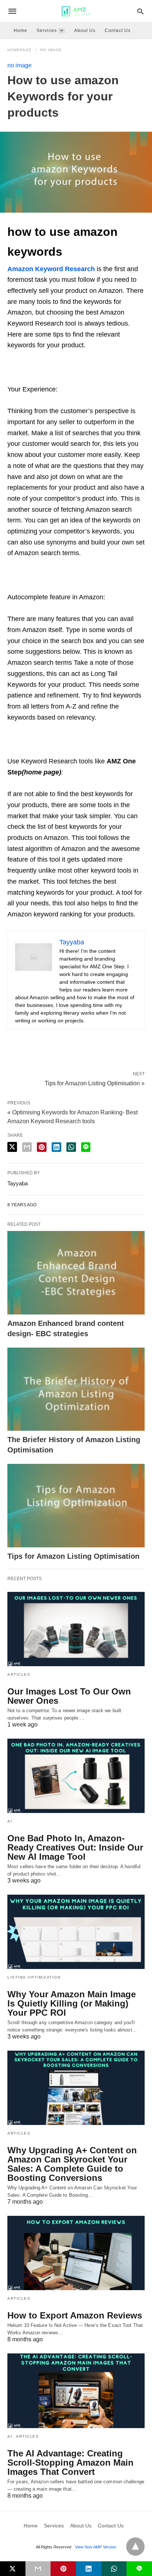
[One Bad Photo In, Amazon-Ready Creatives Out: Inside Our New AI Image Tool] (76, 1776)
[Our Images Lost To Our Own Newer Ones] (76, 1629)
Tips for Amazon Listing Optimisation (73, 1556)
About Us (85, 31)
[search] (140, 11)
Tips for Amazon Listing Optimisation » (95, 1083)
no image (51, 50)
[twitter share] (12, 1147)
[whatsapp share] (71, 1147)
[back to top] (135, 2547)
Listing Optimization (34, 1977)
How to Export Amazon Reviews (75, 2315)
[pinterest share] (42, 1147)
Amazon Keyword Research (51, 269)
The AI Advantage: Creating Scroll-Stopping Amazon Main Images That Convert (70, 2463)
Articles (19, 1674)
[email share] (27, 1147)
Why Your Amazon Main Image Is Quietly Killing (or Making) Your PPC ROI (72, 2003)
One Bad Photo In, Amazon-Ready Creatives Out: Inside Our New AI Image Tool (75, 1847)
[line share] (86, 1147)
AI (10, 1821)
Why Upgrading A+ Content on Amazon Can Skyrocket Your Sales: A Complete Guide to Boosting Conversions (72, 2164)
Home (20, 31)
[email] (38, 2569)
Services (47, 31)
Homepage (20, 50)
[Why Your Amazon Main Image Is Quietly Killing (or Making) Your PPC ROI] (76, 1932)
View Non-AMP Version (96, 2547)
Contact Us (118, 31)
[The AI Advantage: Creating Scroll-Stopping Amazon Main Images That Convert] (76, 2391)
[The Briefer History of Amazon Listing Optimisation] (76, 1389)
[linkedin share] (56, 1147)
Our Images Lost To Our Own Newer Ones (69, 1696)
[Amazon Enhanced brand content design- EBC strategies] (76, 1273)
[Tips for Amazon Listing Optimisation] (76, 1506)
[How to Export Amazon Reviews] (76, 2253)
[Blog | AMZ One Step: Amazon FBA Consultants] (76, 11)
